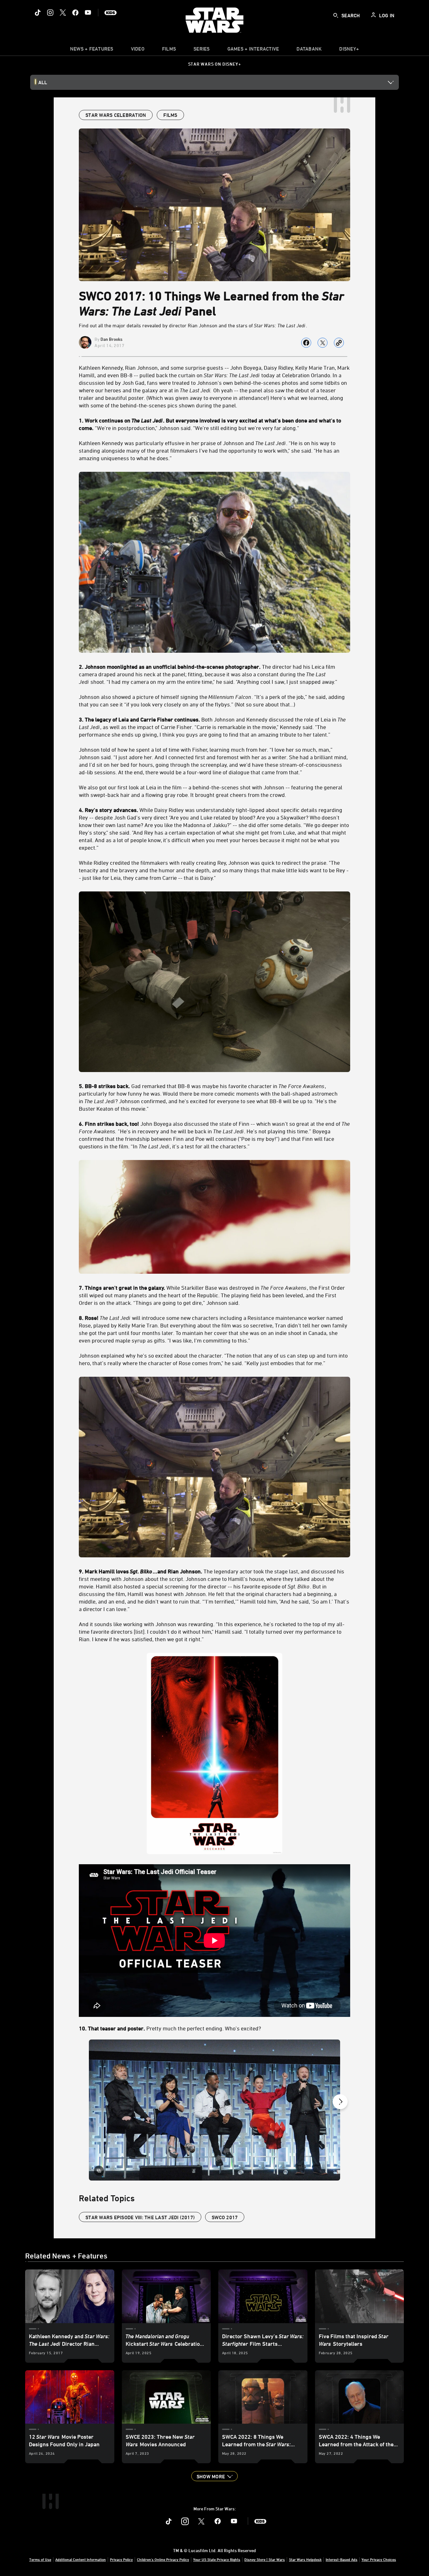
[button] (215, 2476)
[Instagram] (50, 13)
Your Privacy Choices (379, 2559)
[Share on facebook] (306, 343)
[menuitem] (138, 50)
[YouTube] (88, 13)
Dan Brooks (111, 339)
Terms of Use (40, 2559)
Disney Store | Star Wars (265, 2559)
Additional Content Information (81, 2559)
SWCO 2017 (225, 2217)
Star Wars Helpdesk (305, 2559)
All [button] (43, 82)
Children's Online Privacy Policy (163, 2559)
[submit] (336, 15)
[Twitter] (63, 13)
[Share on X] (323, 343)
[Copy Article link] (339, 343)
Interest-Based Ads (342, 2559)
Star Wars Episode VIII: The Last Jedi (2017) (140, 2217)
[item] (92, 50)
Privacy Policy (121, 2559)
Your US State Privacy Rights (217, 2559)
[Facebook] (75, 13)
